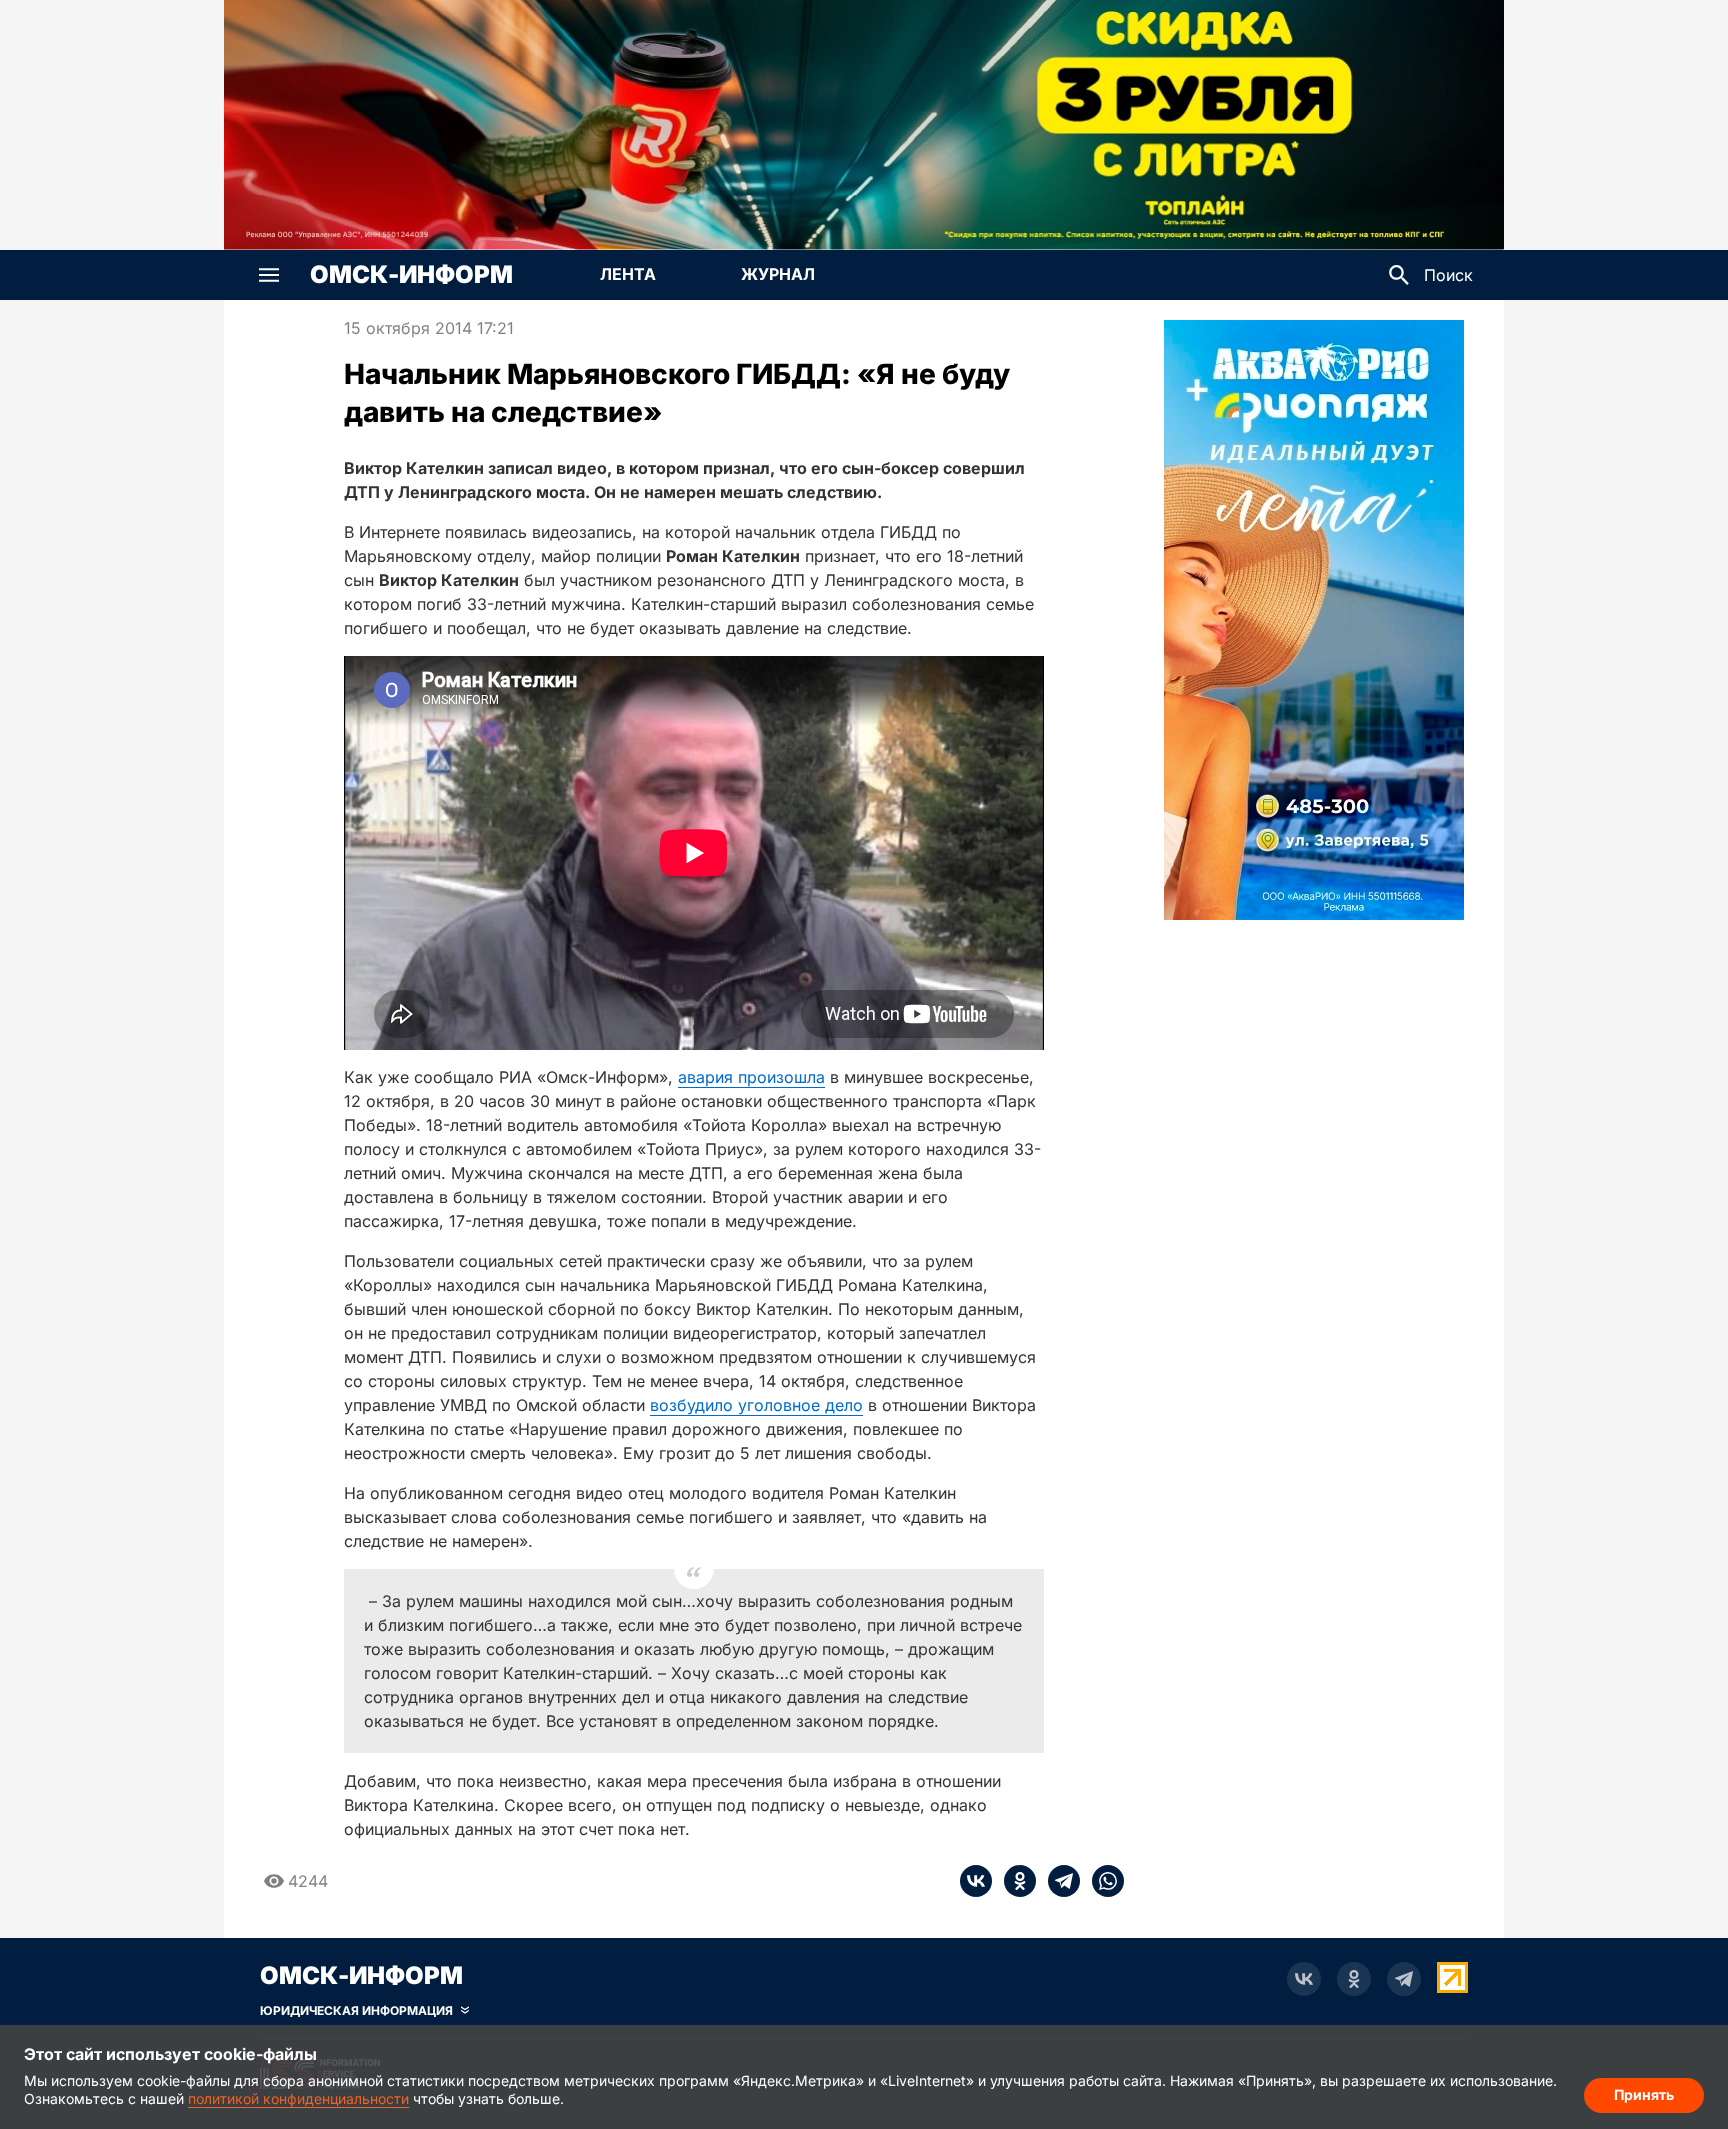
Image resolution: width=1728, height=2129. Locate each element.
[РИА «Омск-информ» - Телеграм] (1404, 1979)
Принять (1644, 2094)
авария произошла (751, 1077)
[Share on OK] (1014, 1881)
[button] (269, 275)
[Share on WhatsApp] (1102, 1881)
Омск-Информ (411, 275)
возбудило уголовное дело (756, 1405)
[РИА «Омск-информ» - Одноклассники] (1354, 1979)
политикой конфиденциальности (298, 2098)
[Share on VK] (976, 1881)
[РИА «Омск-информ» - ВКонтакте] (1304, 1979)
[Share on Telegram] (1058, 1881)
